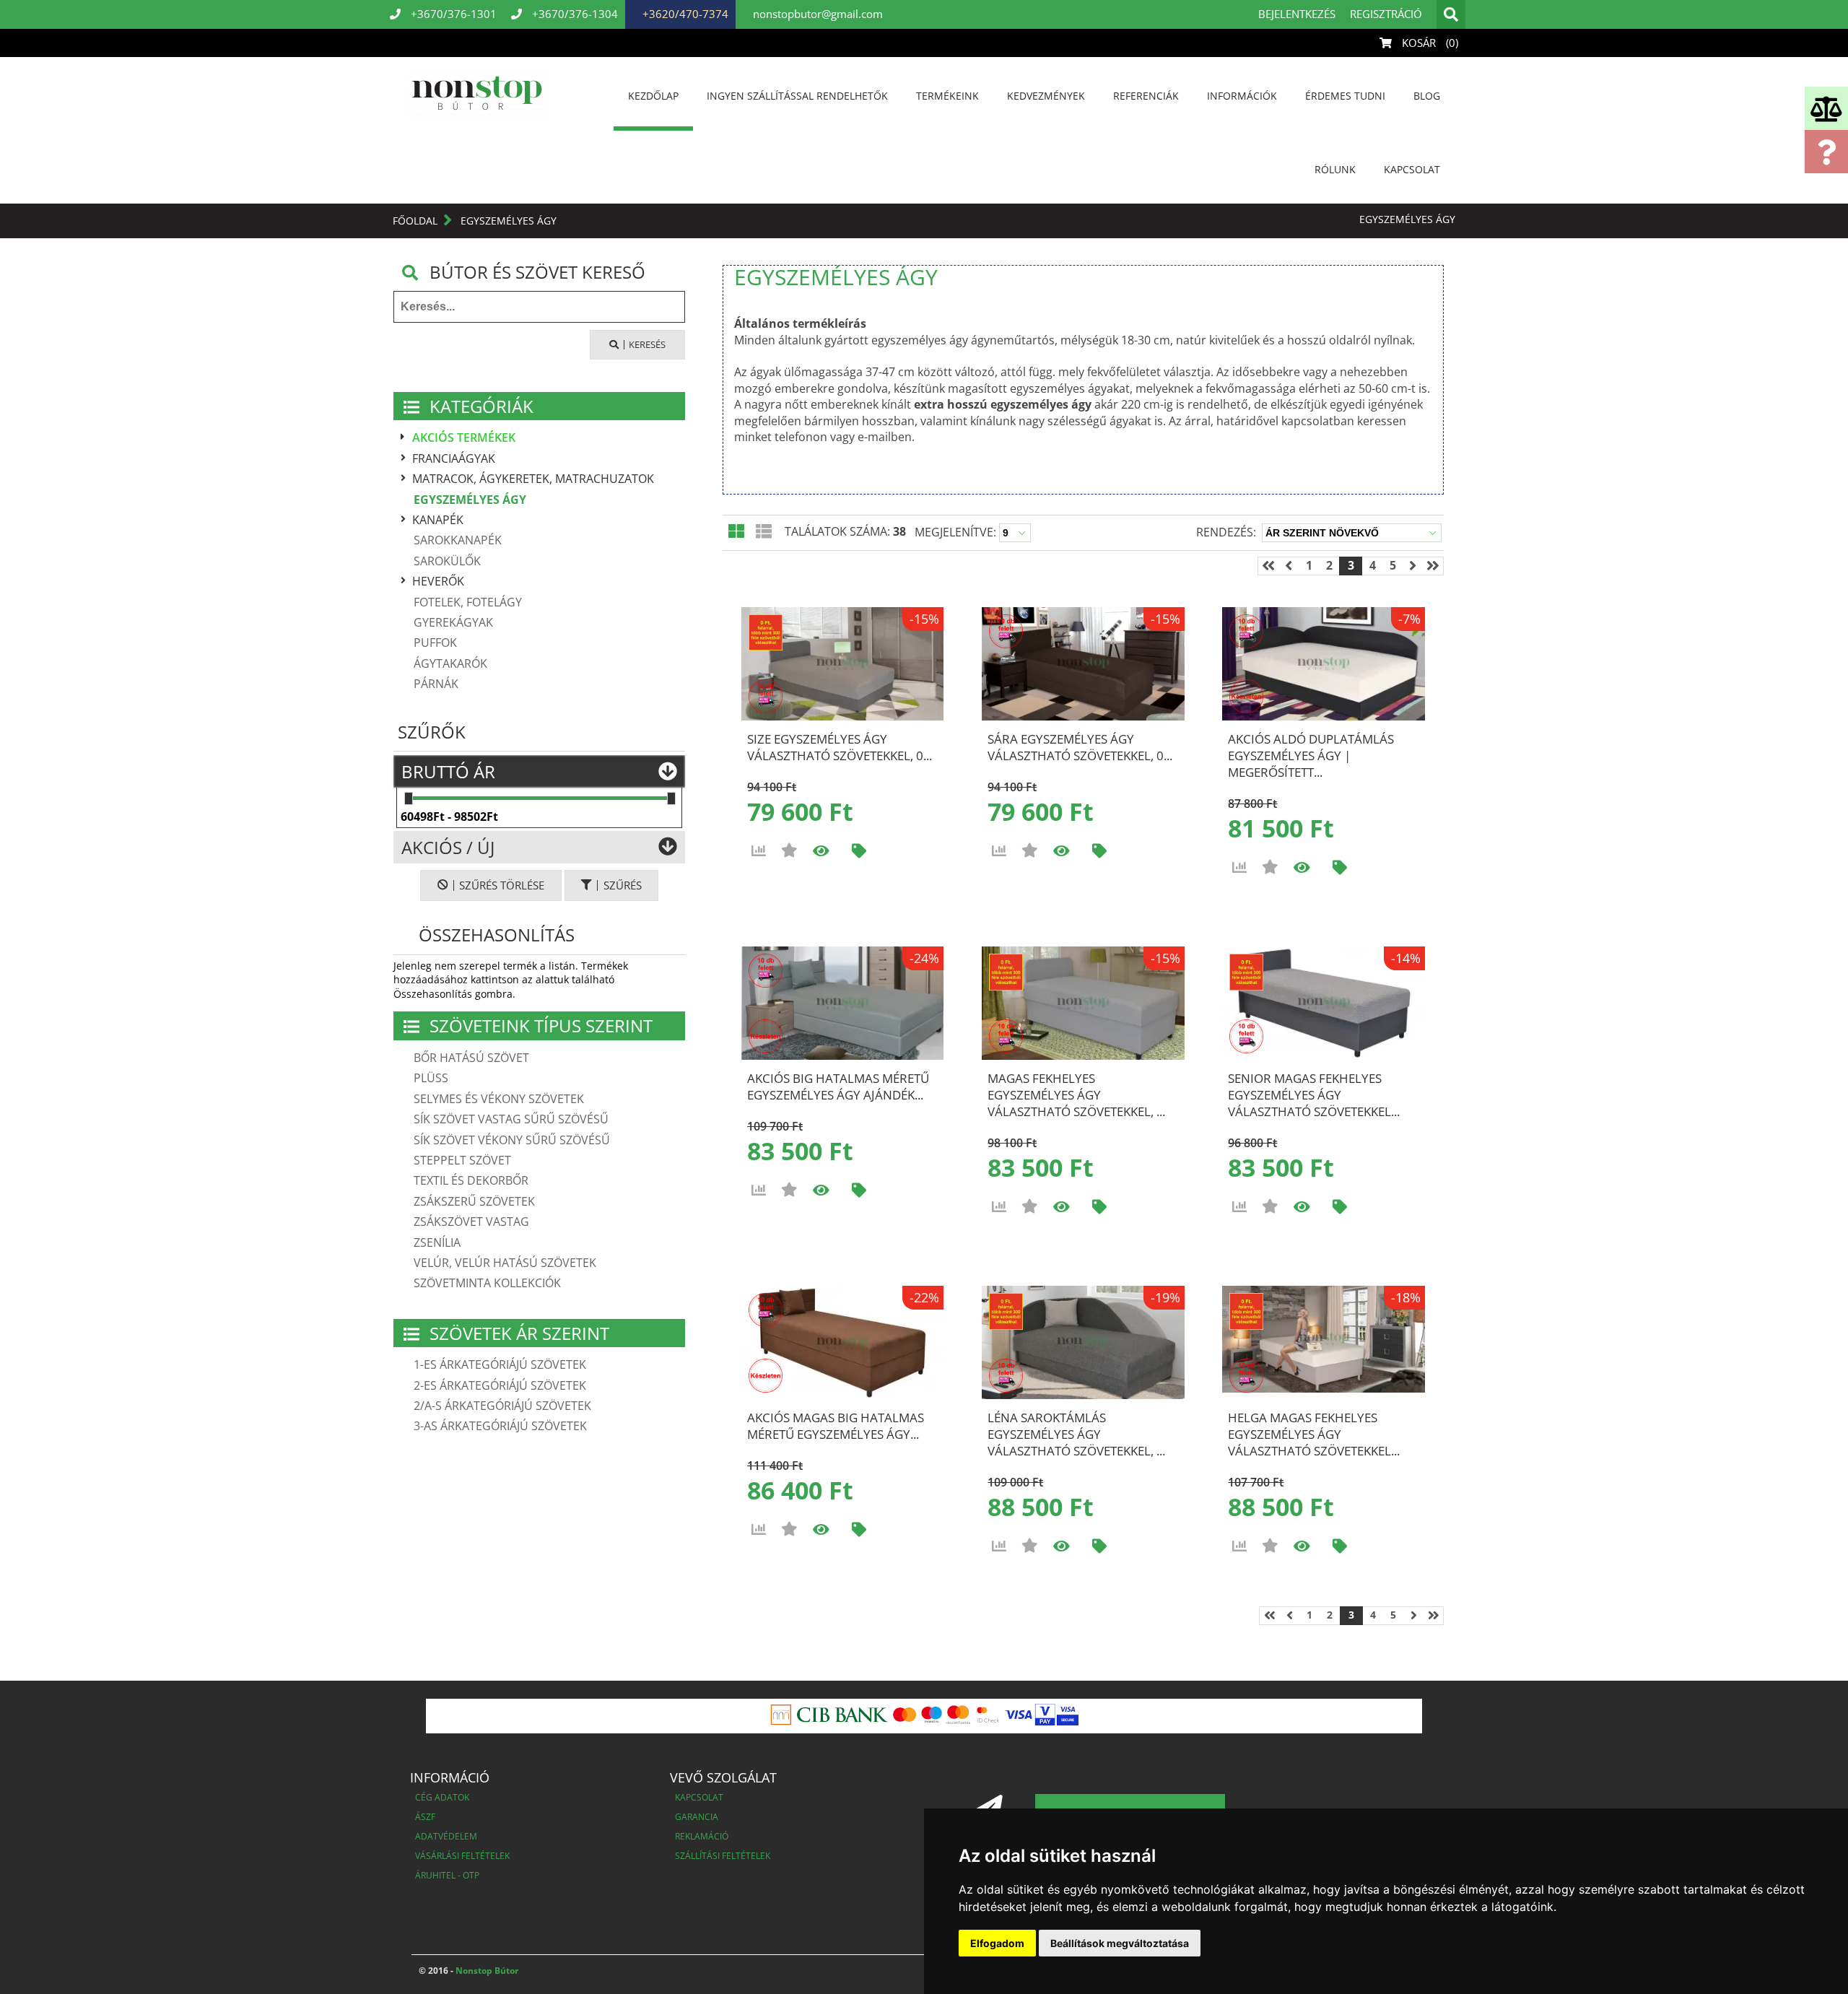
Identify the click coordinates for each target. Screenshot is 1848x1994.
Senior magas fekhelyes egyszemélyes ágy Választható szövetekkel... (1314, 1095)
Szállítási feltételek (723, 1856)
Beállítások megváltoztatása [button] (1120, 1943)
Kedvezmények (1046, 96)
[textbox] (539, 307)
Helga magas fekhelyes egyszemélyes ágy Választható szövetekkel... (1314, 1434)
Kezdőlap (653, 96)
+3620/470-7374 (684, 14)
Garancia (697, 1817)
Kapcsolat (1412, 169)
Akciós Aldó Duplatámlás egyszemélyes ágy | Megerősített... (1311, 756)
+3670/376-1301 (452, 14)
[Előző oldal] (1289, 566)
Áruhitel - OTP (447, 1875)
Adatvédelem (446, 1836)
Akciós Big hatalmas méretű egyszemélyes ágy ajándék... (838, 1087)
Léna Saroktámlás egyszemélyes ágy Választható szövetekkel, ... (1076, 1434)
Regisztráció (1386, 14)
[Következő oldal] (1413, 566)
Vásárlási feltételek (462, 1856)
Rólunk (1335, 169)
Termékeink (947, 96)
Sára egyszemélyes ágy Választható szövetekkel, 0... (1080, 747)
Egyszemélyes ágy (509, 221)
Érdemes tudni (1345, 96)
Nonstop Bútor (486, 1971)
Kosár (1429, 43)
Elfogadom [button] (997, 1943)
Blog (1427, 96)
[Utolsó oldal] (1433, 566)
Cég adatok (442, 1797)
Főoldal (415, 221)
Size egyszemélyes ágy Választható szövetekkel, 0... (840, 747)
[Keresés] (1451, 14)
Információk (1242, 96)
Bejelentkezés (1297, 14)
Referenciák (1146, 96)
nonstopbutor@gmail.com (816, 14)
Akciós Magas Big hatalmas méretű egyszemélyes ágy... (836, 1426)
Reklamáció (702, 1836)
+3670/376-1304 (574, 14)
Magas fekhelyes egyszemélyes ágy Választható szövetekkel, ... (1076, 1095)
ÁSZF (425, 1817)
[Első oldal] (1268, 566)
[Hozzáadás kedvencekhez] (789, 850)
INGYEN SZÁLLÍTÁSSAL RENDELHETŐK (797, 96)
